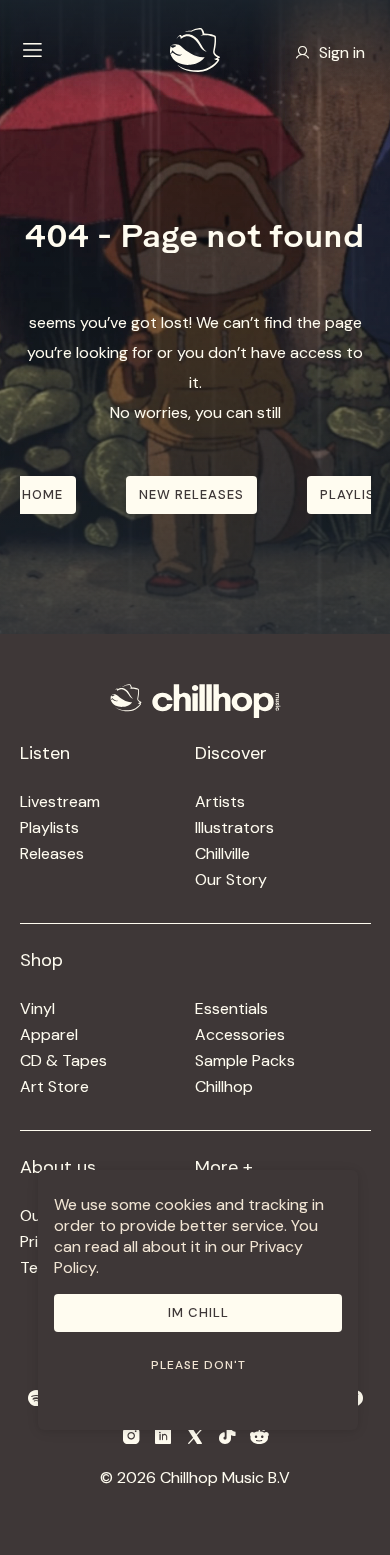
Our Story (231, 879)
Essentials (231, 1008)
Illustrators (234, 827)
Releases (52, 853)
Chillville (222, 853)
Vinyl (37, 1008)
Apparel (49, 1034)
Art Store (54, 1086)
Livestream (60, 801)
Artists (220, 801)
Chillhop (224, 1086)
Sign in (342, 52)
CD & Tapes (63, 1060)
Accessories (240, 1034)
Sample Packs (245, 1060)
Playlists (49, 827)
